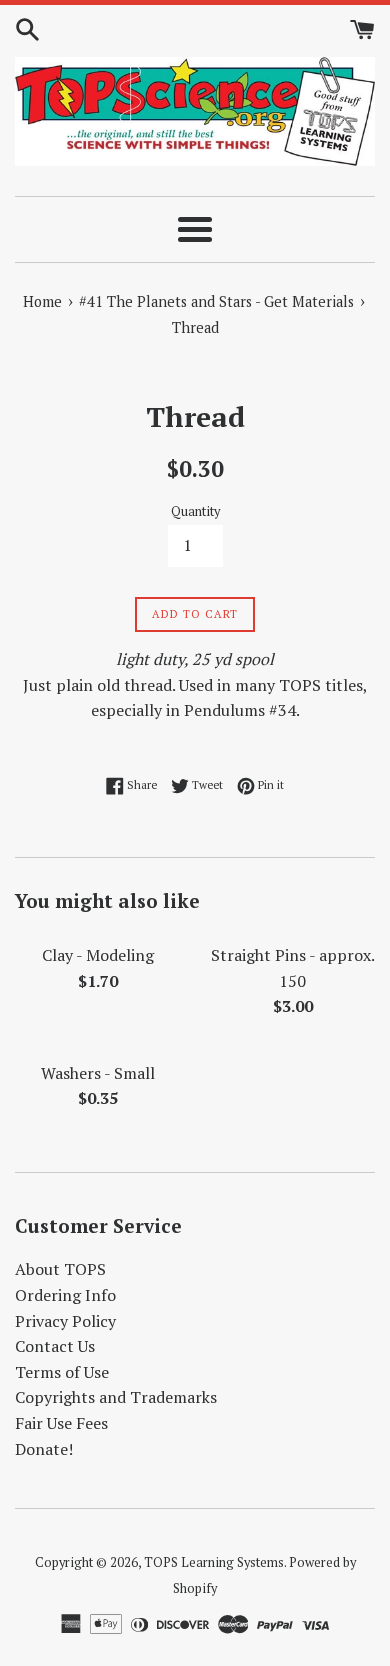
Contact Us (55, 1346)
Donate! (44, 1449)
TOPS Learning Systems (214, 1562)
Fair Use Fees (61, 1423)
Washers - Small (98, 1073)
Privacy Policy (65, 1321)
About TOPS (60, 1269)
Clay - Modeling (98, 955)
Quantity (195, 511)
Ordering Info (65, 1295)
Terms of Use (62, 1372)
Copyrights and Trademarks (116, 1397)
